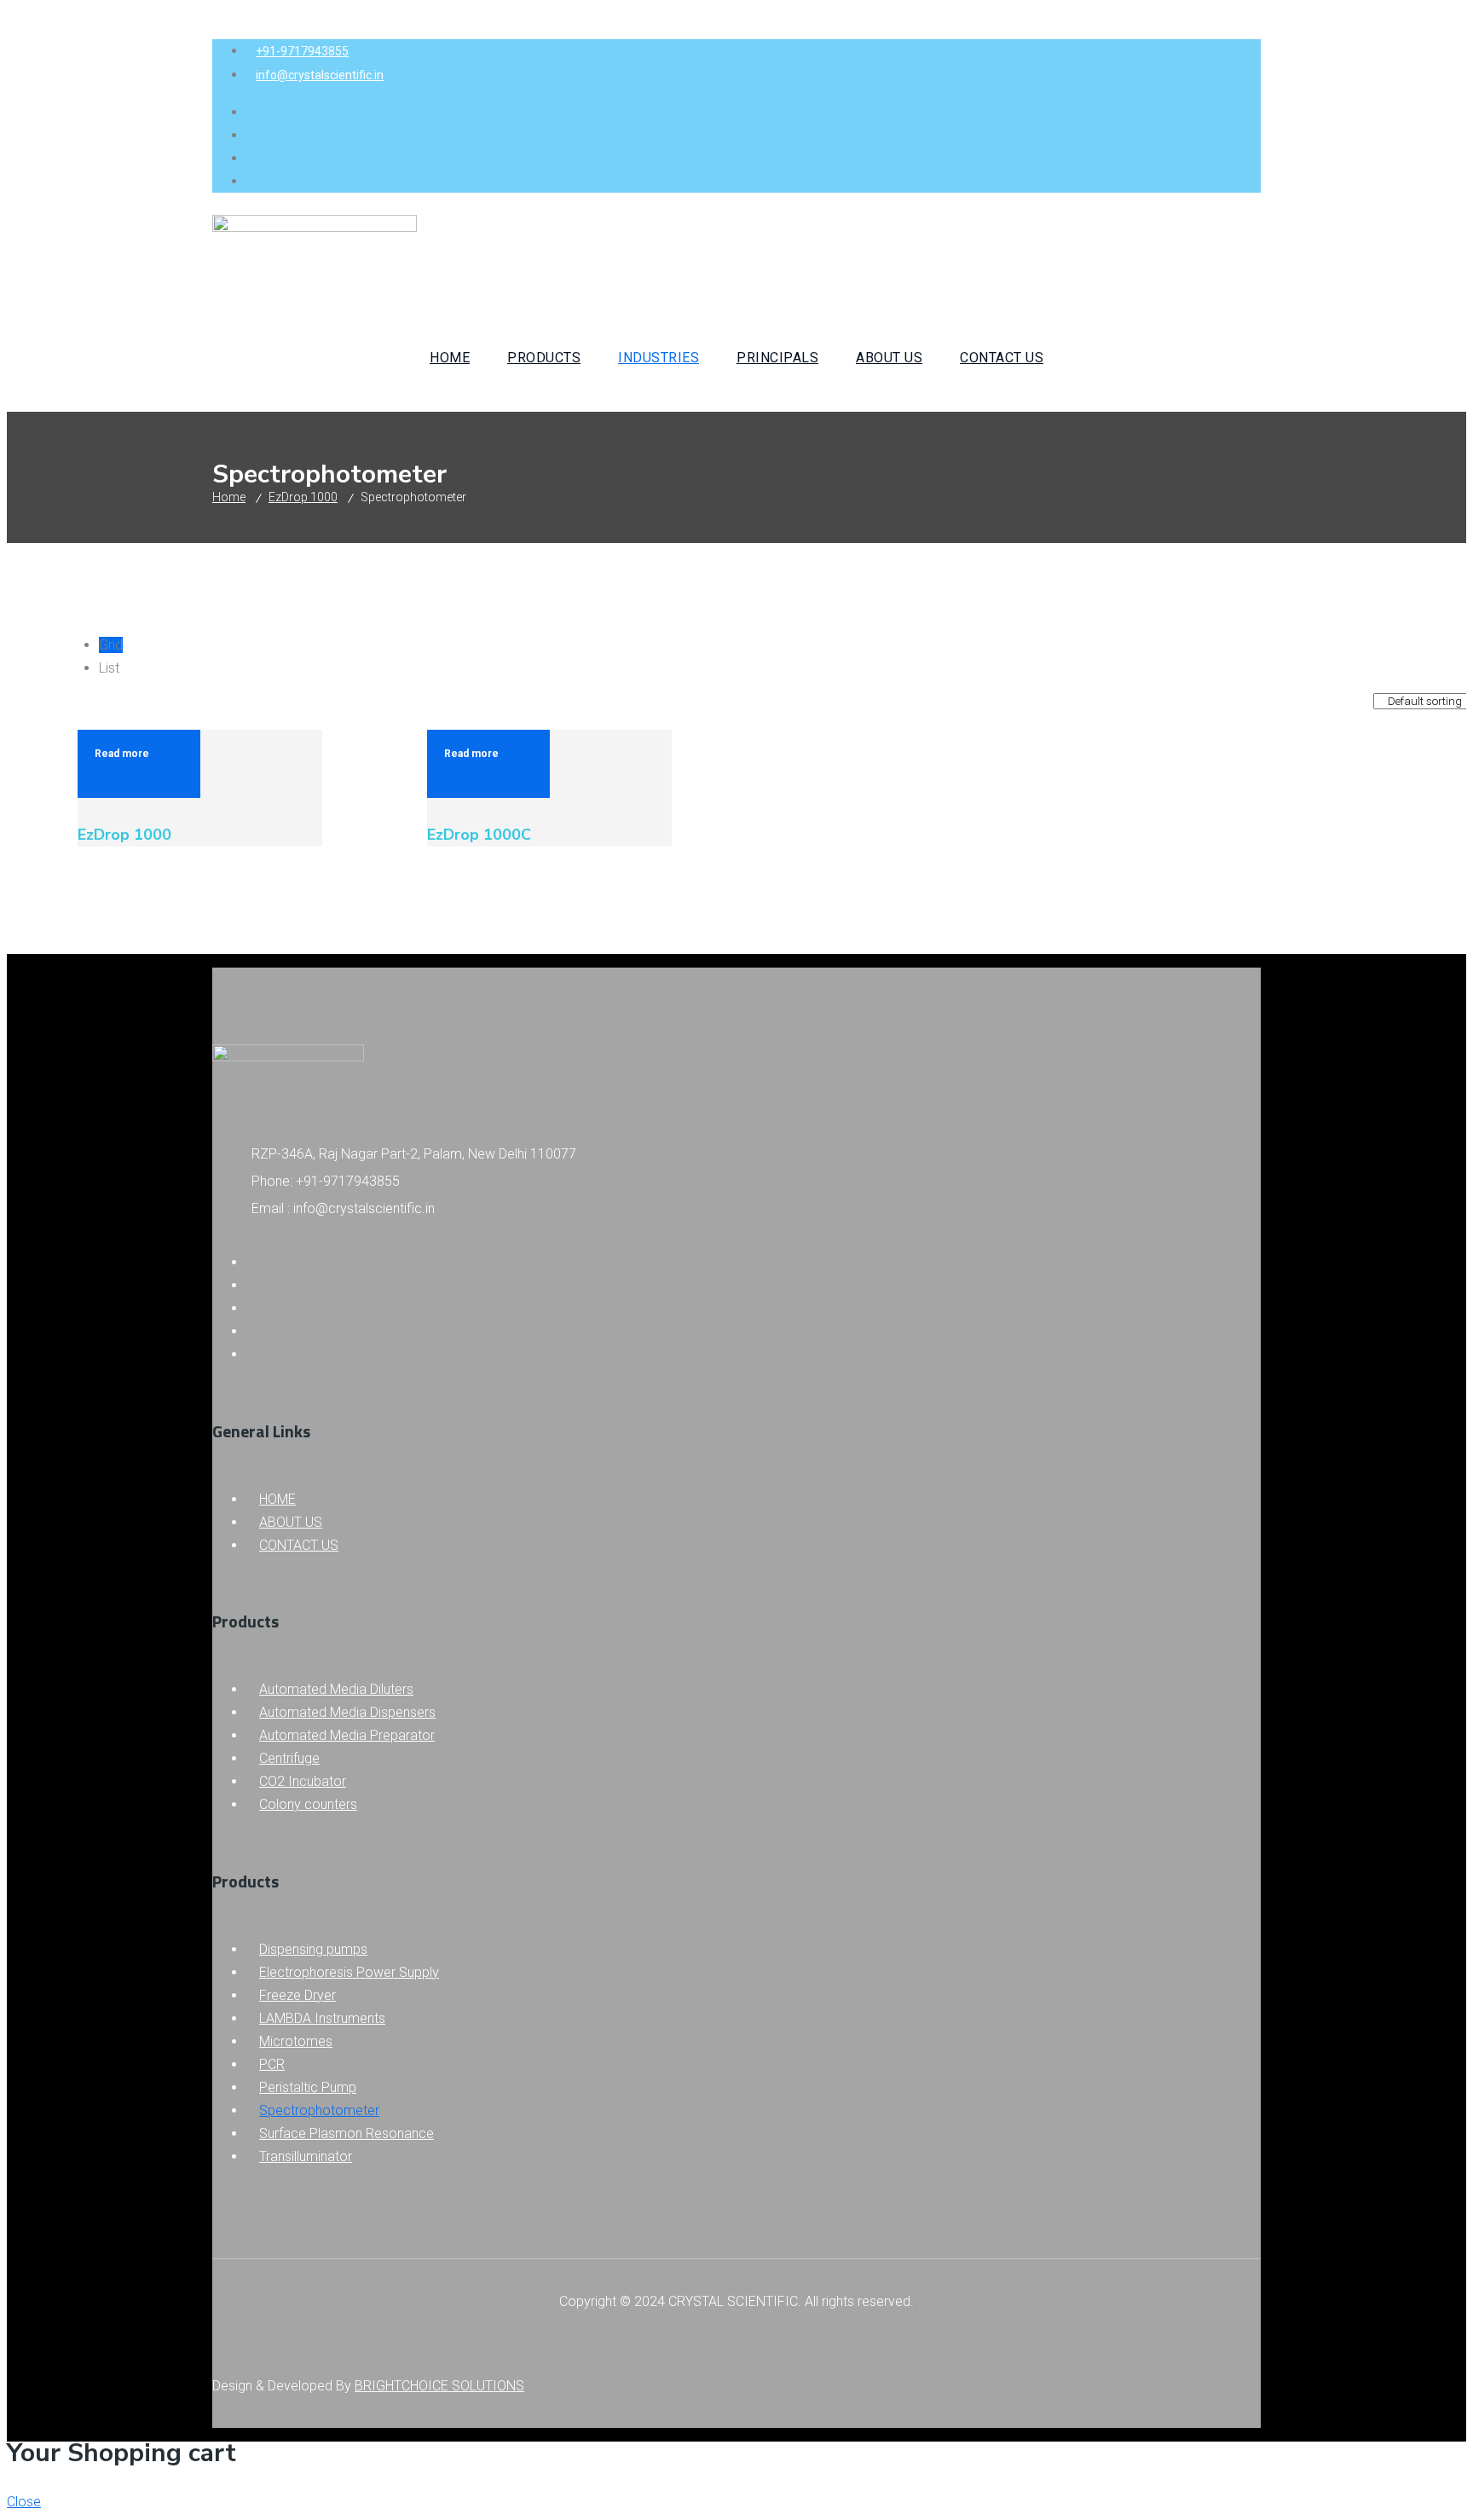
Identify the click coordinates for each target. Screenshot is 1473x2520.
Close (24, 2502)
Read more (122, 754)
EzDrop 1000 (303, 497)
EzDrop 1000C (479, 835)
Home (229, 497)
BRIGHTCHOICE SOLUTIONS (439, 2386)
